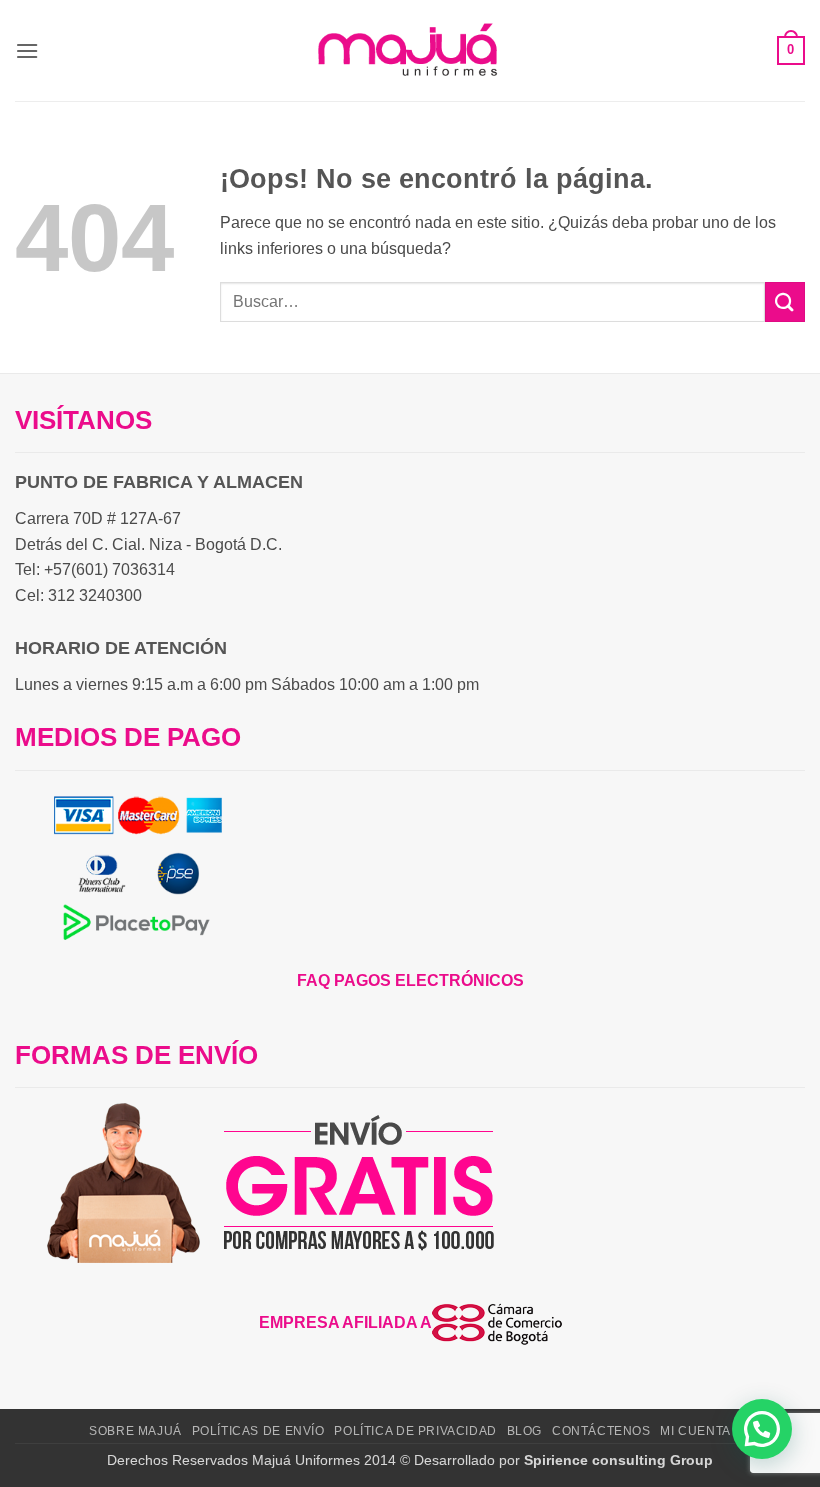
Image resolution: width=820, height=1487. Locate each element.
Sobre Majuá (135, 1431)
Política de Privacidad (415, 1431)
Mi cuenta (695, 1431)
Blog (524, 1431)
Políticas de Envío (258, 1431)
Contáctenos (601, 1431)
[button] (27, 50)
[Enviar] (785, 301)
